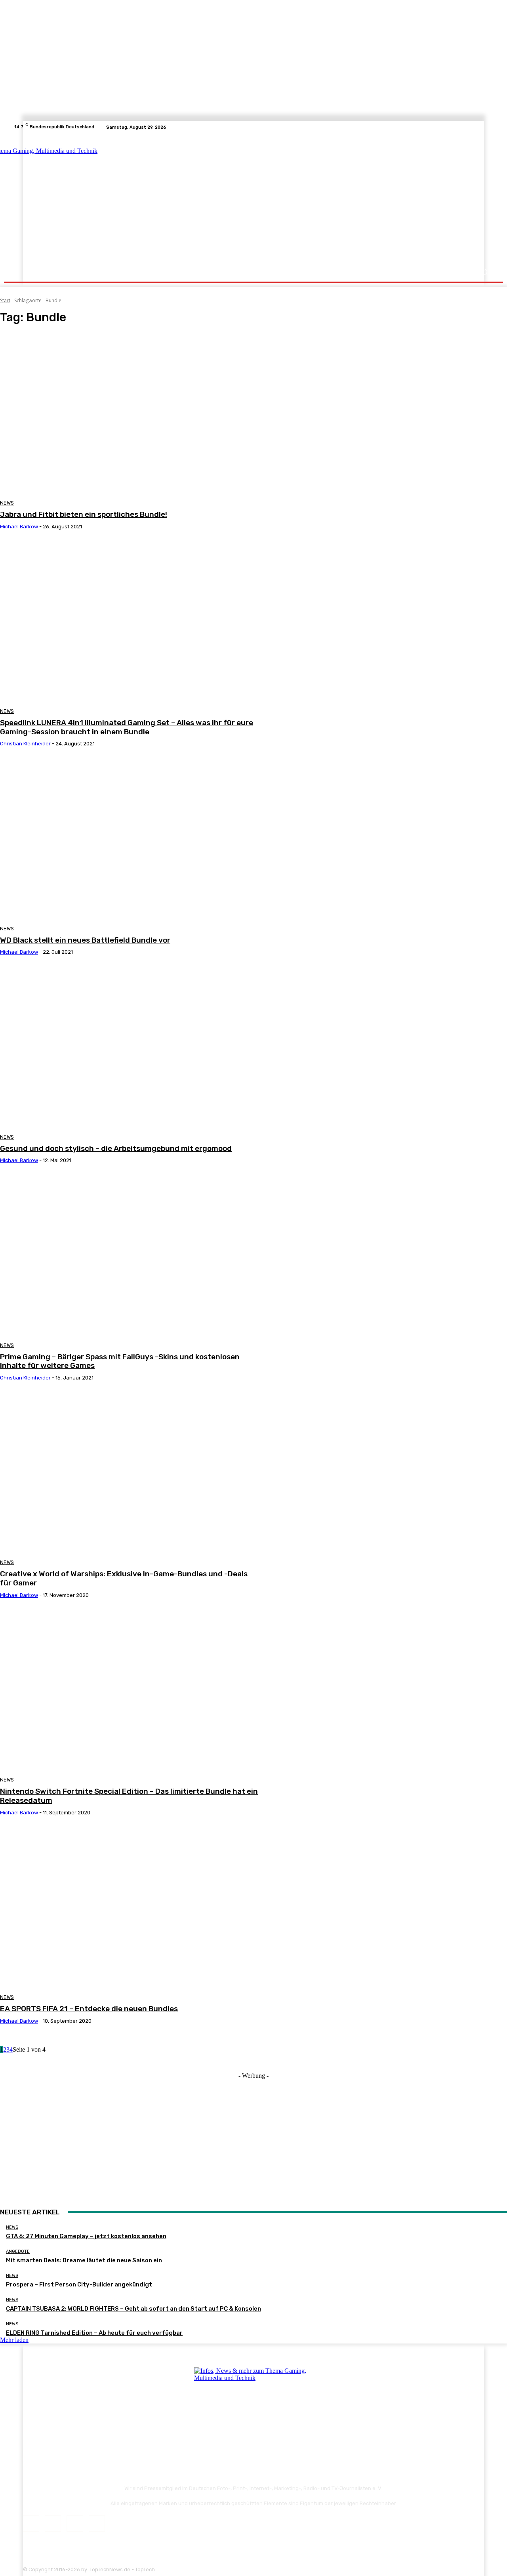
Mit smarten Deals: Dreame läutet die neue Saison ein (84, 2260)
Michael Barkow (19, 527)
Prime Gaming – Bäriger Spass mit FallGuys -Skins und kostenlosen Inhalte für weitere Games (120, 1361)
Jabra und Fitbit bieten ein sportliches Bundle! (84, 514)
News (7, 503)
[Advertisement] (323, 199)
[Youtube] (489, 127)
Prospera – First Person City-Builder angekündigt (79, 2284)
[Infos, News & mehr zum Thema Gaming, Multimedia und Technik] (92, 198)
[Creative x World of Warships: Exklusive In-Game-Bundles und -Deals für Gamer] (129, 1473)
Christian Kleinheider (25, 744)
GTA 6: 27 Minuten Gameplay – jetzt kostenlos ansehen (86, 2236)
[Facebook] (460, 127)
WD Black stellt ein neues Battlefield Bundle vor (85, 940)
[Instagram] (470, 127)
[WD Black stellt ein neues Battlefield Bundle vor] (129, 839)
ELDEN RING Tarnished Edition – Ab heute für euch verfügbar (94, 2333)
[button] (484, 272)
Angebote (18, 2251)
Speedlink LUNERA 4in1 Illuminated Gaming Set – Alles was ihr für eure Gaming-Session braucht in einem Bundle (127, 727)
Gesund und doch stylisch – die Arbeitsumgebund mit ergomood (116, 1148)
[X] (479, 127)
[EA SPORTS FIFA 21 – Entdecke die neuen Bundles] (129, 1908)
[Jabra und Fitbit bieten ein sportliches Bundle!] (129, 414)
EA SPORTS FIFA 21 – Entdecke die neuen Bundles (89, 2009)
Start (5, 300)
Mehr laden (14, 2340)
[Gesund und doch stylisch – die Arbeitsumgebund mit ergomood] (129, 1047)
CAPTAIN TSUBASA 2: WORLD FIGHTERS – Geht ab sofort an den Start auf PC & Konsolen (133, 2309)
